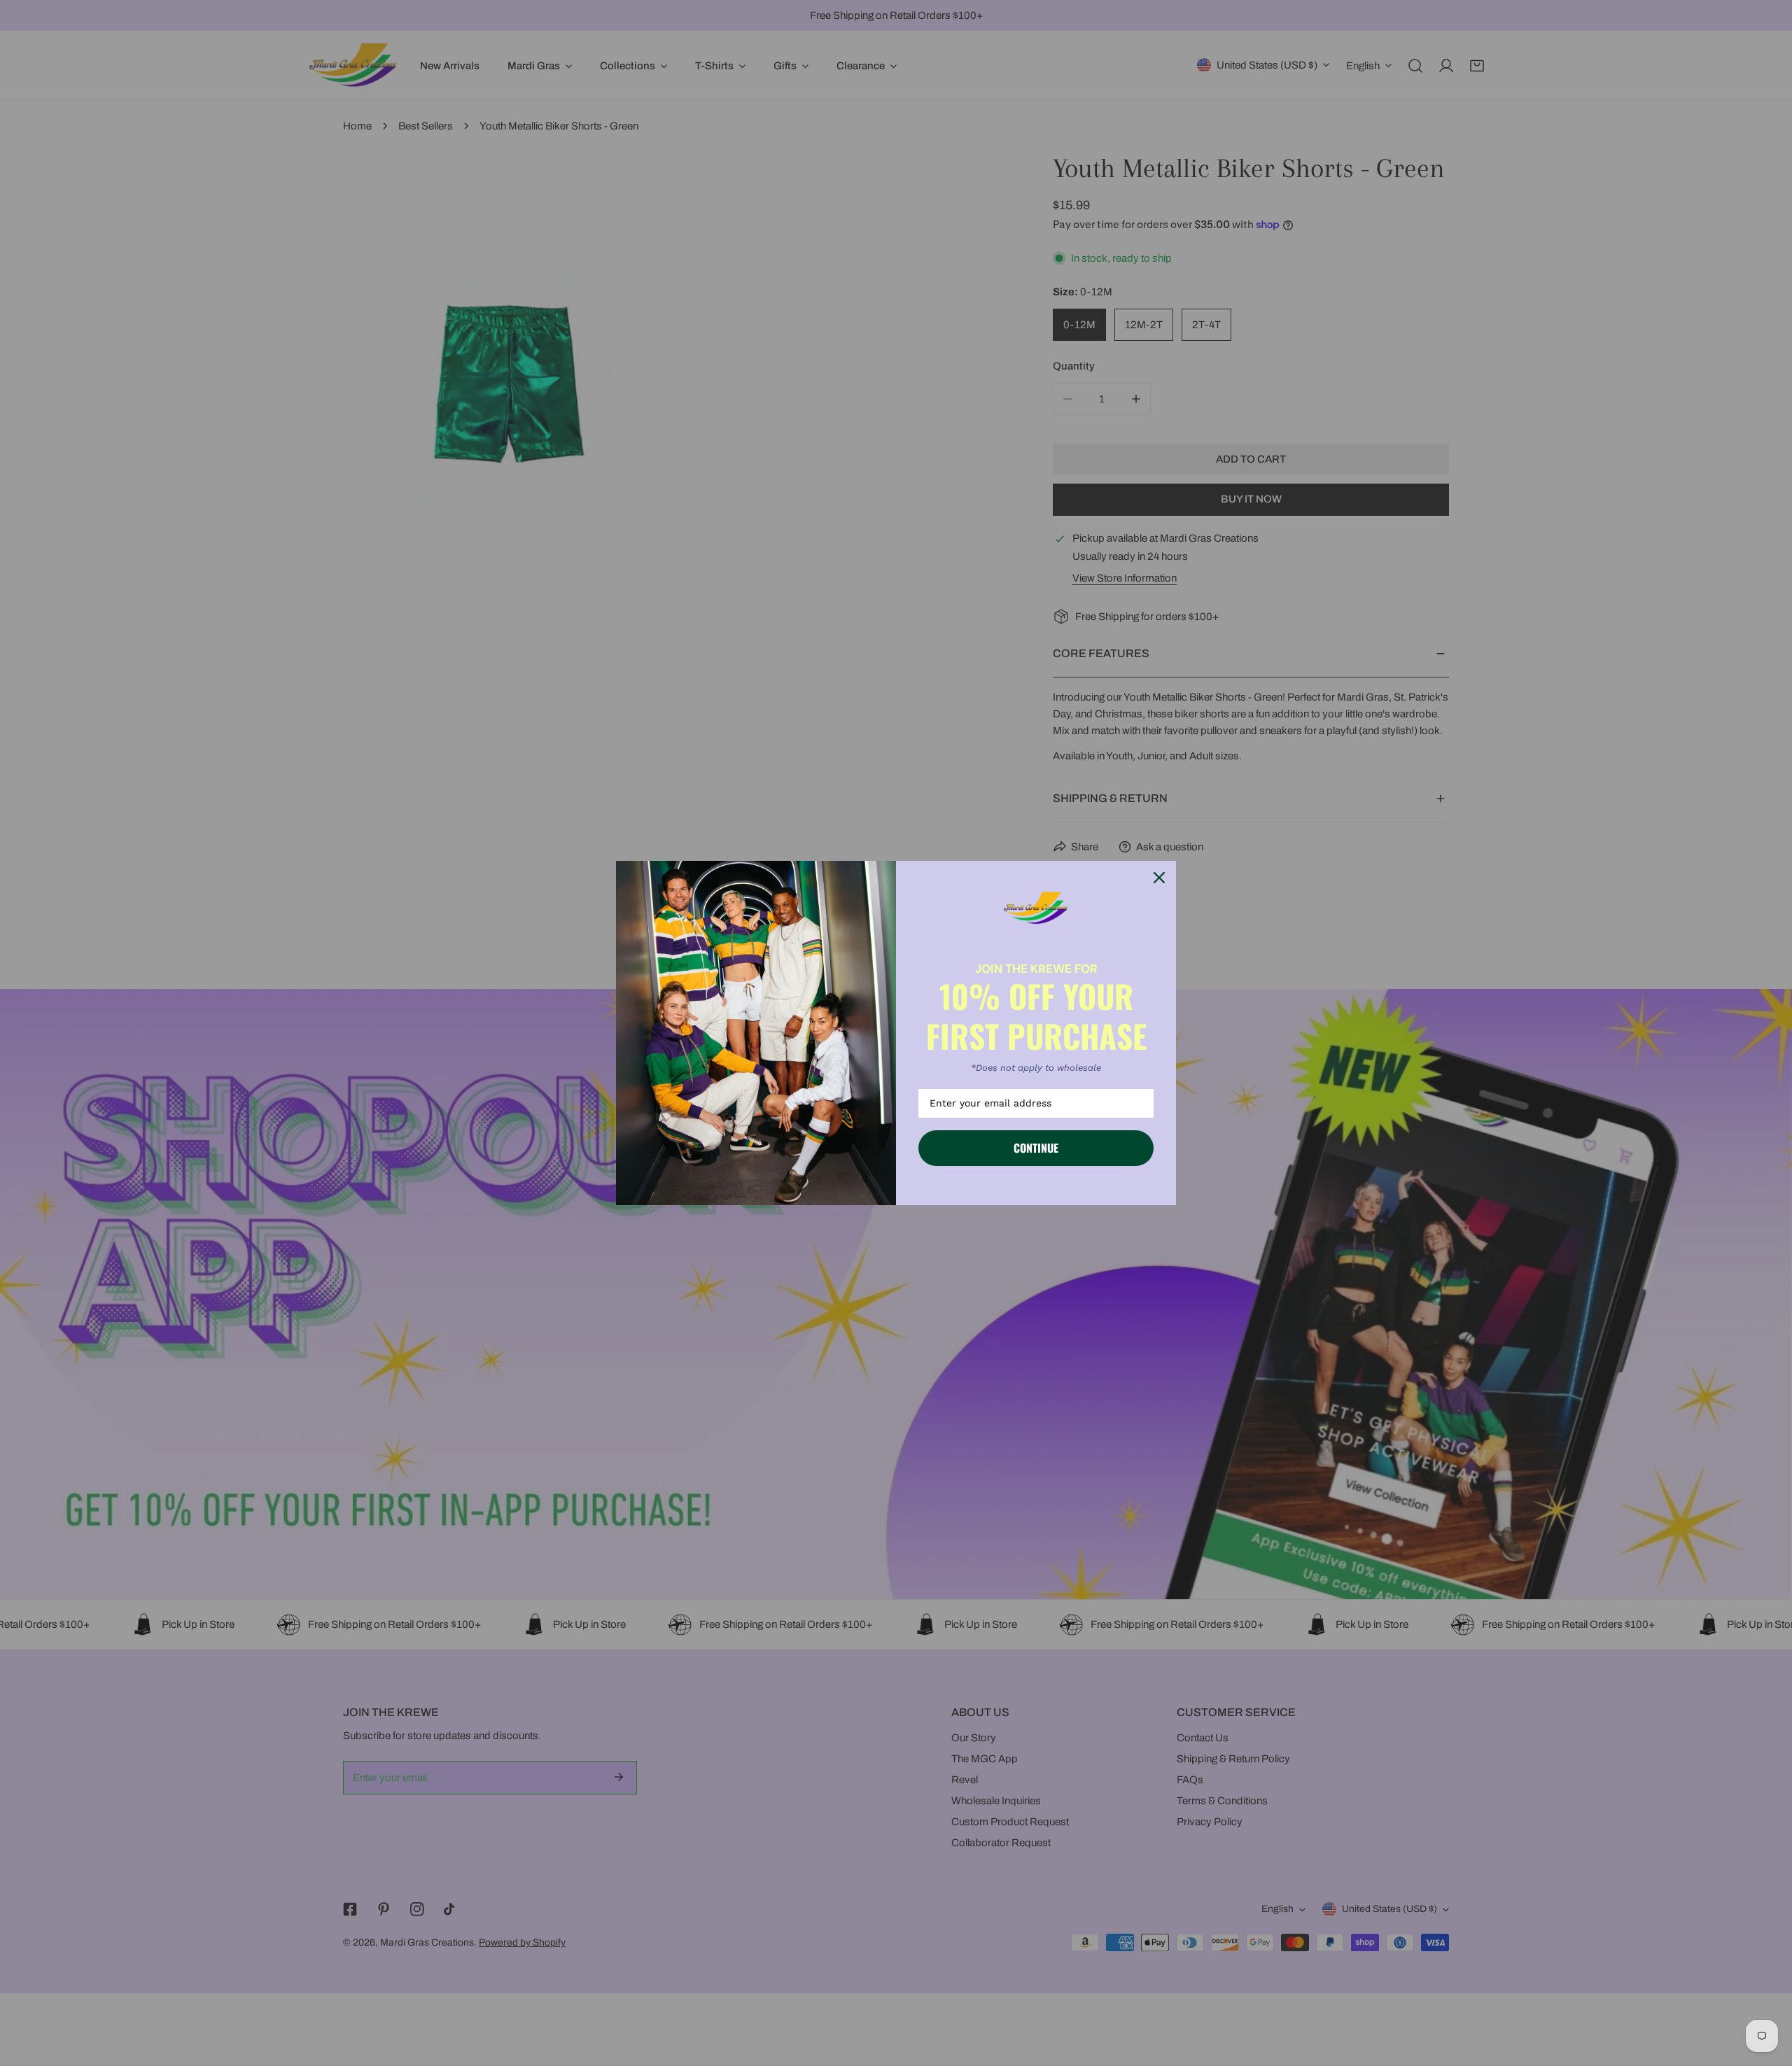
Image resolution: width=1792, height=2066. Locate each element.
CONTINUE (1036, 1148)
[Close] (1159, 878)
